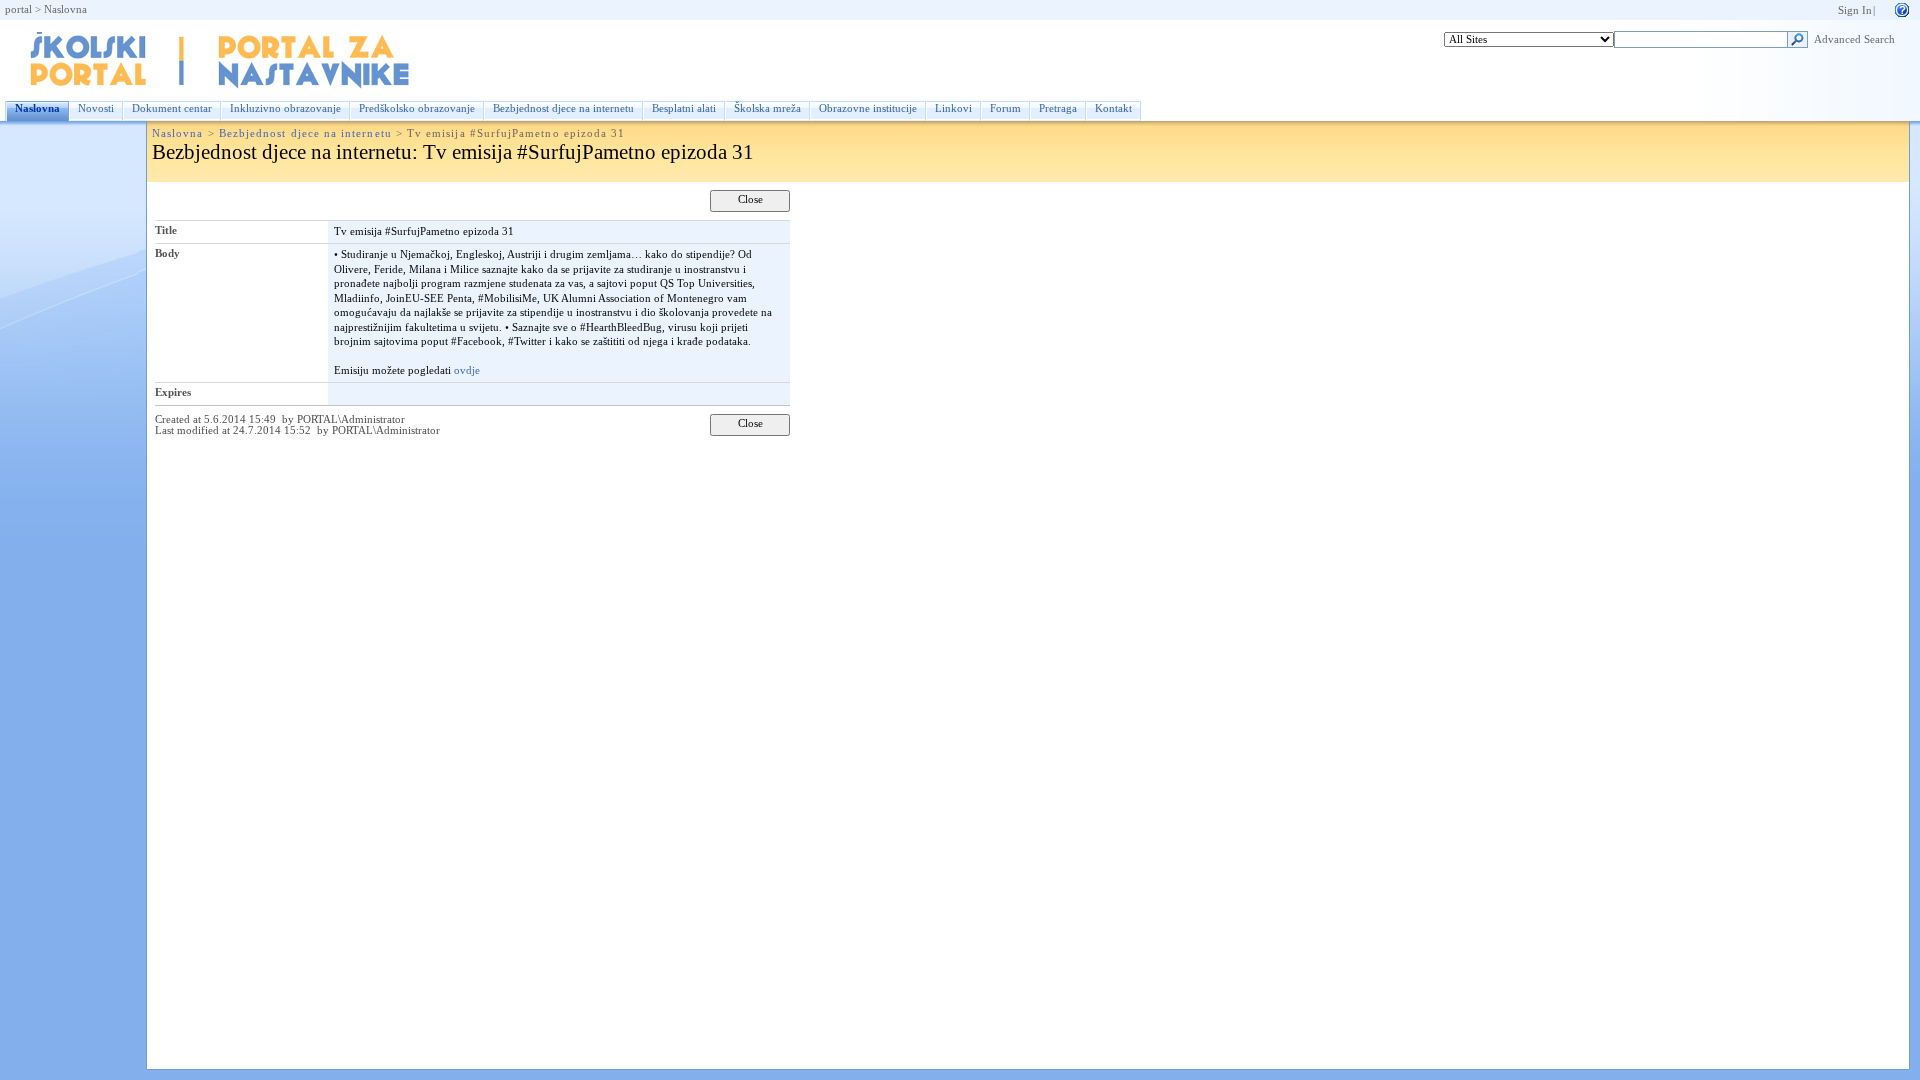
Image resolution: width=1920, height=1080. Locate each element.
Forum (1005, 108)
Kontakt (1113, 108)
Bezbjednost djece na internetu (563, 108)
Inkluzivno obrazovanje (285, 108)
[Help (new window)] (1902, 8)
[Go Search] (1797, 42)
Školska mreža (767, 108)
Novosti (96, 108)
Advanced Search (1854, 39)
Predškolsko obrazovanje (417, 108)
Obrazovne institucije (868, 108)
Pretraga (1058, 108)
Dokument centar (172, 108)
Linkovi (953, 108)
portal (18, 9)
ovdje (467, 370)
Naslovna (65, 9)
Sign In (1855, 10)
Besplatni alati (684, 108)
